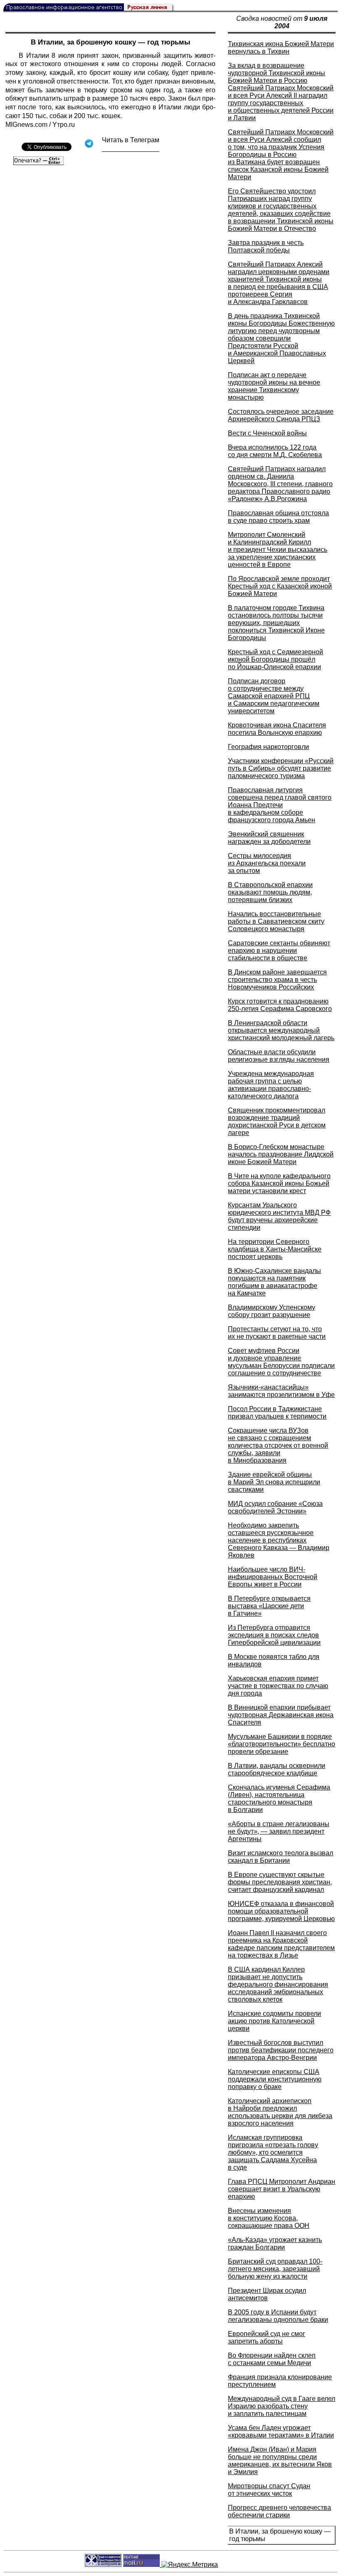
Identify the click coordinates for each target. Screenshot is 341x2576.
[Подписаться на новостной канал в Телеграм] (131, 149)
